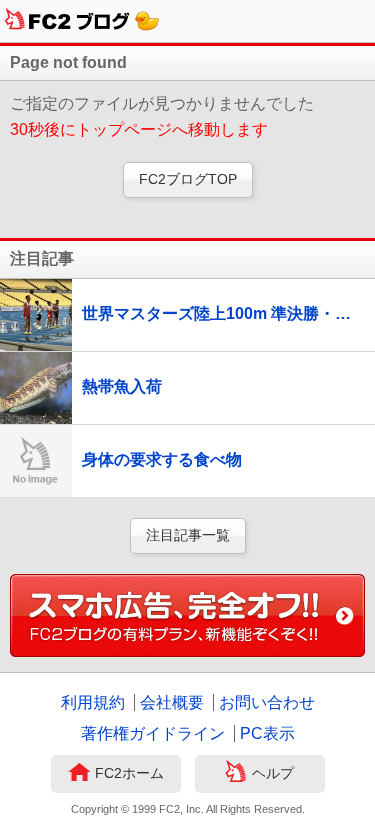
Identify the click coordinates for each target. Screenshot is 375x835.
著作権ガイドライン (153, 733)
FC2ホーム (129, 773)
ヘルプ (273, 773)
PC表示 (267, 733)
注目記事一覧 (188, 535)
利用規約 (93, 702)
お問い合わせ (267, 702)
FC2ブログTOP (188, 179)
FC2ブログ (82, 21)
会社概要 (172, 702)
